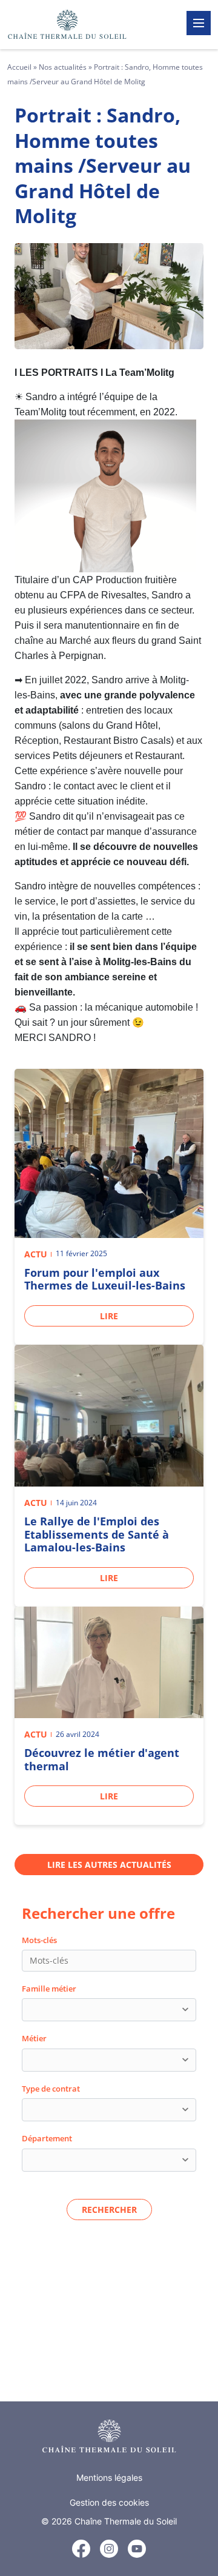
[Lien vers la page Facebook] (81, 2551)
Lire (109, 1316)
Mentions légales (109, 2477)
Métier (34, 2038)
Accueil (19, 67)
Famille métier (49, 1989)
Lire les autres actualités (109, 1865)
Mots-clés (39, 1940)
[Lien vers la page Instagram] (109, 2549)
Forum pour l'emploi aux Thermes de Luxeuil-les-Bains (105, 1279)
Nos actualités (63, 67)
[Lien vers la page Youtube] (137, 2549)
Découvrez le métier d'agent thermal (102, 1759)
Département (47, 2138)
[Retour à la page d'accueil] (109, 2436)
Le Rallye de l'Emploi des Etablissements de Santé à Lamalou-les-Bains (97, 1534)
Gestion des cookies (109, 2502)
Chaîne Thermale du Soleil (126, 2521)
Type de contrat (51, 2089)
